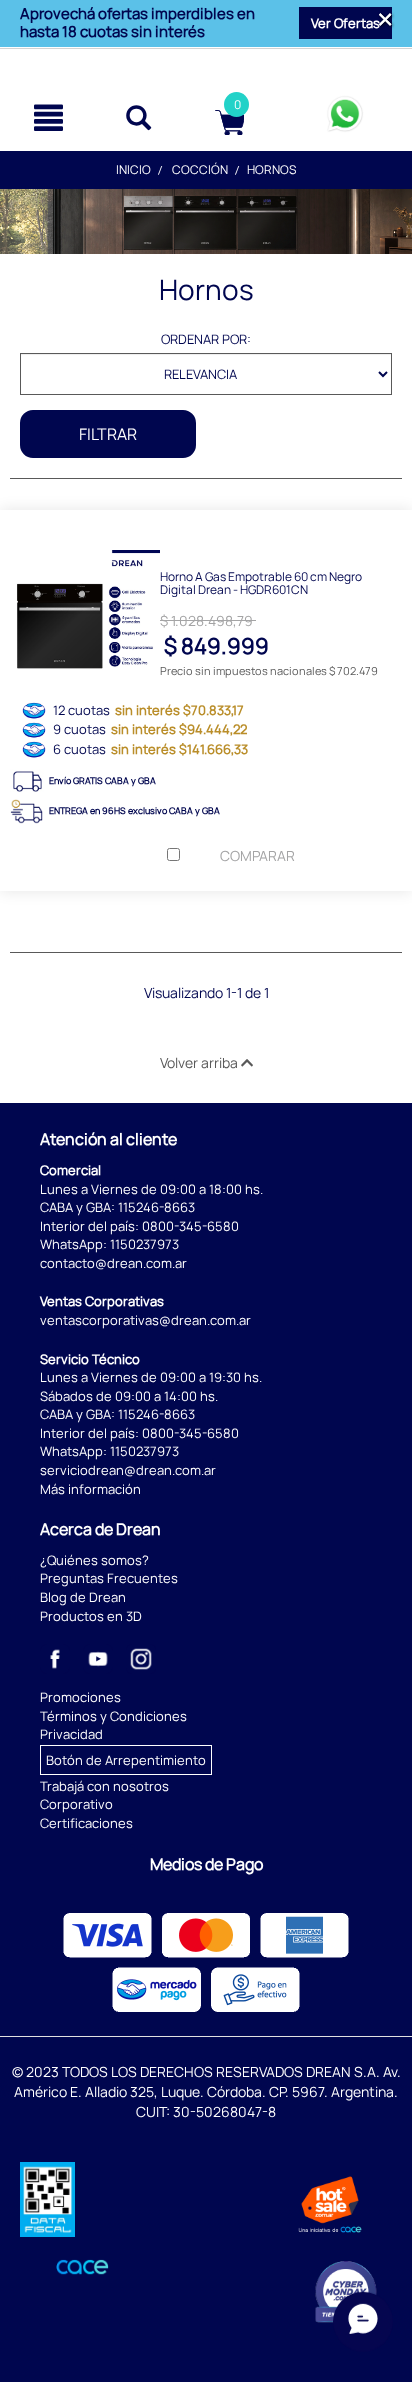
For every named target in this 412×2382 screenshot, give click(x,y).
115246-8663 (156, 1207)
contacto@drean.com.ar (113, 1263)
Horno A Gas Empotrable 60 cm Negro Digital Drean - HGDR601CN (261, 582)
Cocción (200, 169)
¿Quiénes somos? (94, 1560)
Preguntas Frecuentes (109, 1578)
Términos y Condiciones (113, 1716)
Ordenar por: (206, 339)
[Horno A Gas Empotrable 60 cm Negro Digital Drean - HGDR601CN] (206, 525)
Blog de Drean (83, 1597)
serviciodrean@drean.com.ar (128, 1470)
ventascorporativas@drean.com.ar (145, 1320)
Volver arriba (200, 1062)
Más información (90, 1489)
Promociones (80, 1697)
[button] (345, 23)
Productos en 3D (91, 1616)
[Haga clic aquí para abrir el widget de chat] (363, 2319)
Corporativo (76, 1804)
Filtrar (108, 434)
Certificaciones (86, 1823)
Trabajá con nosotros (104, 1786)
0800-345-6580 (190, 1226)
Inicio (133, 169)
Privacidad (71, 1734)
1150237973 (144, 1244)
